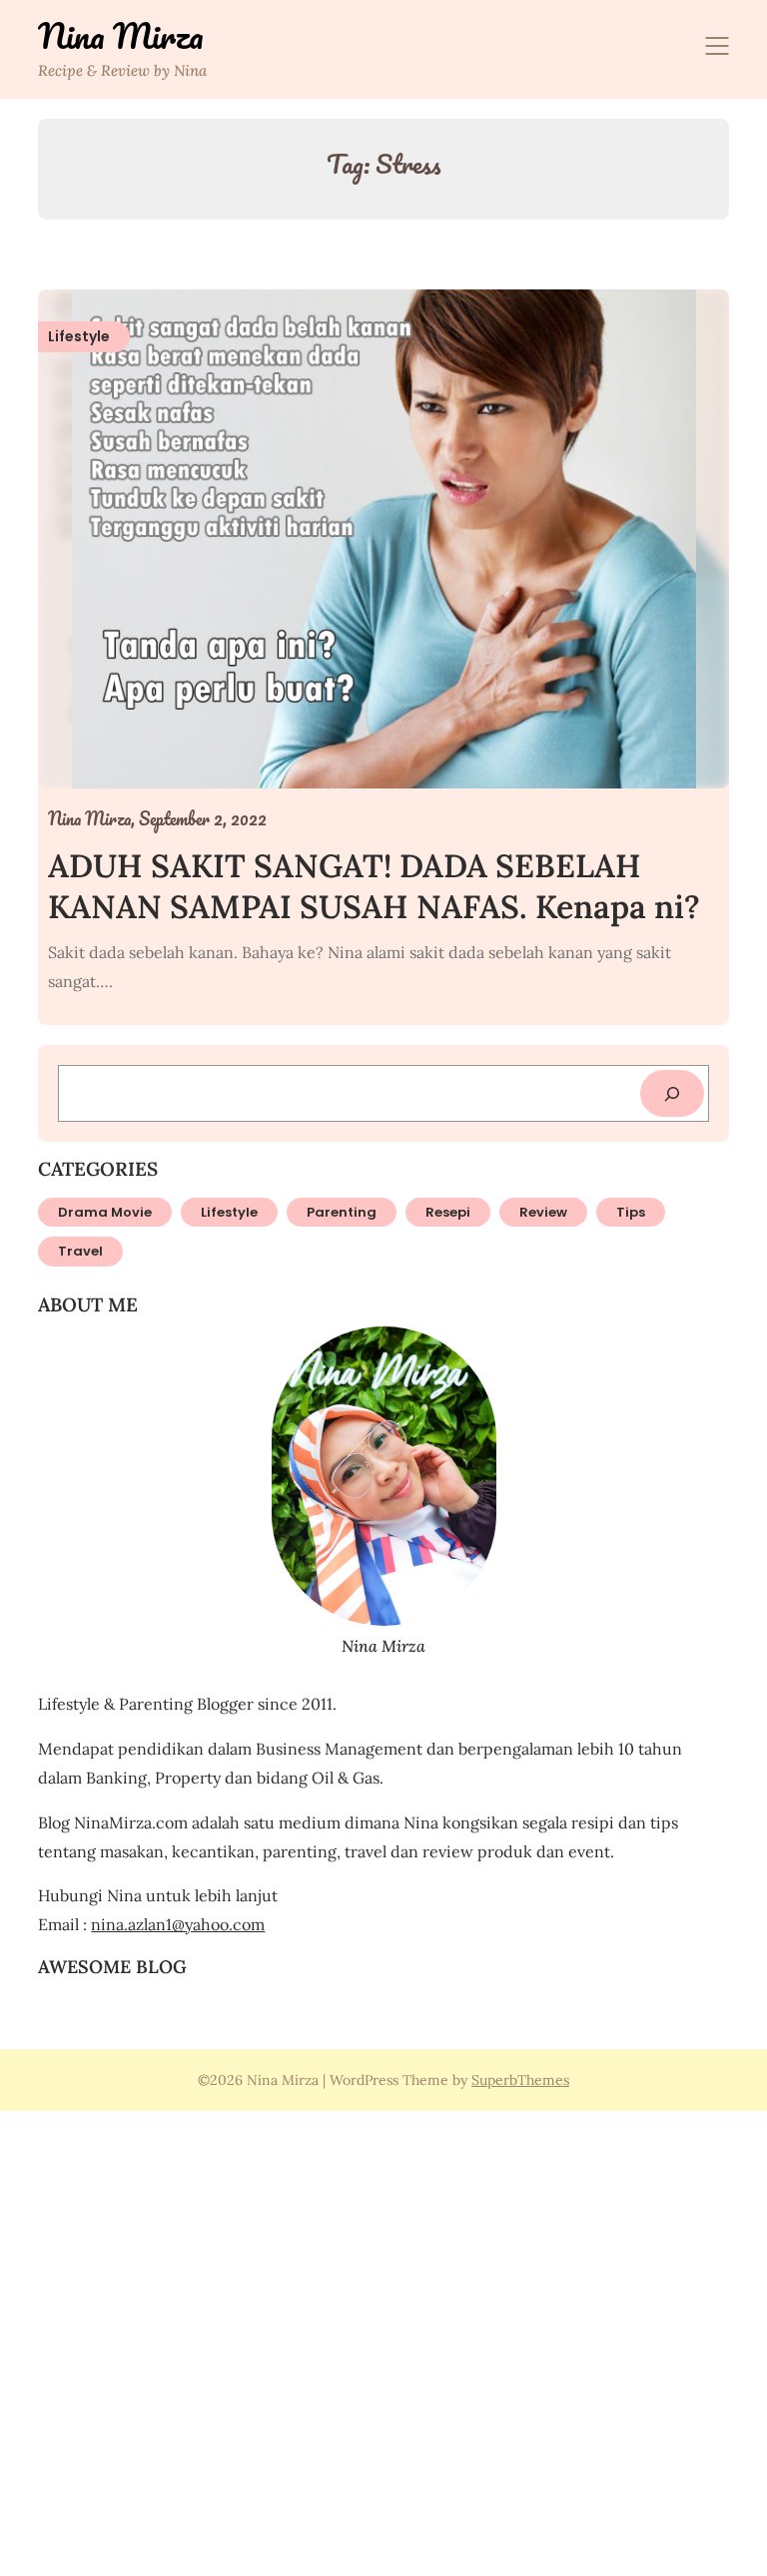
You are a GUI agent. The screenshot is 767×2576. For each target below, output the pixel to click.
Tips (631, 1212)
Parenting (342, 1212)
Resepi (448, 1212)
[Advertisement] (383, 2340)
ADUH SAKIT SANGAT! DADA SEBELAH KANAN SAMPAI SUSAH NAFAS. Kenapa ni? (374, 887)
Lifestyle (229, 1212)
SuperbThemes (520, 2080)
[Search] (672, 1093)
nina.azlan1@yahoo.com (178, 1924)
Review (543, 1212)
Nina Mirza (121, 36)
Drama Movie (105, 1212)
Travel (80, 1251)
